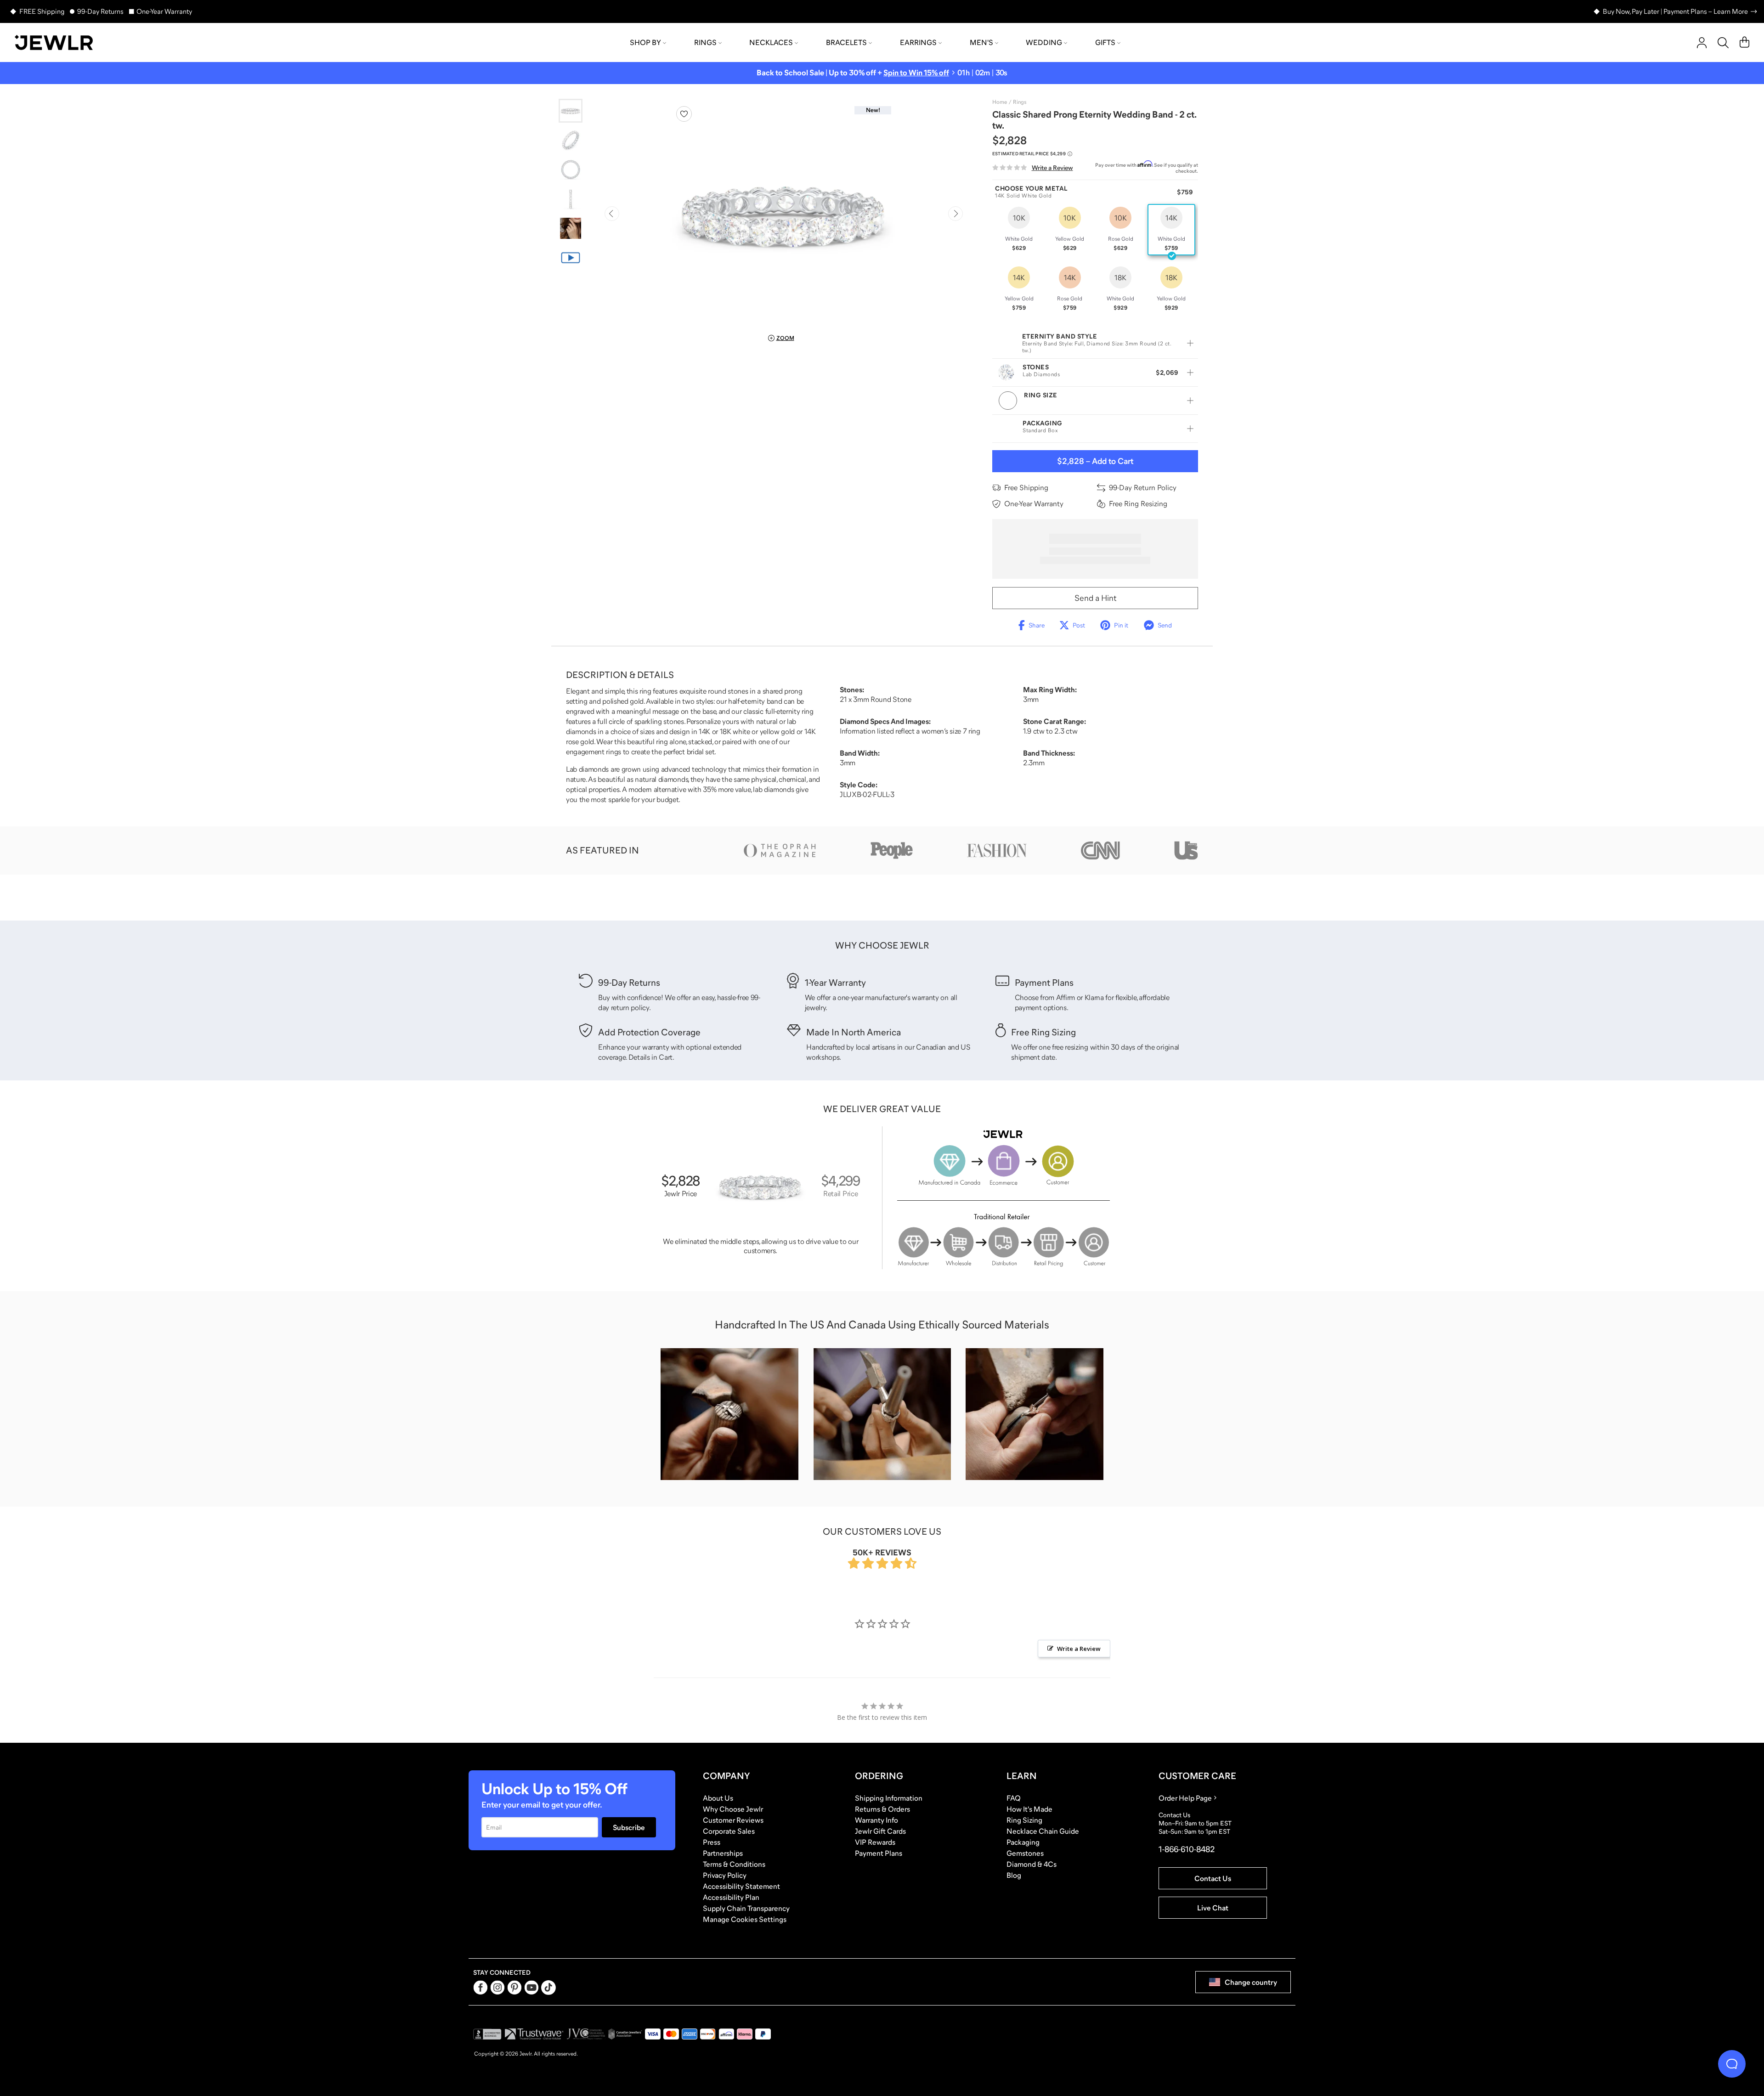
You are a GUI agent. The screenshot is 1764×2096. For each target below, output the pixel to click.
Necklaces (771, 42)
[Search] (1723, 43)
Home (1000, 102)
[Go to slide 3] (571, 169)
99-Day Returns (100, 11)
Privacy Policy (725, 1875)
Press (712, 1842)
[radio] (1019, 230)
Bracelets (846, 42)
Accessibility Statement (741, 1886)
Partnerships (723, 1853)
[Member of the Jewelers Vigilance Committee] (586, 2034)
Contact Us (1213, 1878)
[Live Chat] (1732, 2064)
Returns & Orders (882, 1809)
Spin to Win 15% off (916, 73)
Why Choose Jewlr (733, 1809)
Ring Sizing (1024, 1820)
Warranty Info (876, 1820)
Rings (705, 42)
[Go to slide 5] (571, 228)
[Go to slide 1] (571, 111)
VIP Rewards (875, 1842)
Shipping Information (889, 1798)
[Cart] (1744, 43)
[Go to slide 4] (571, 199)
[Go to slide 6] (571, 258)
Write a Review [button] (1079, 1649)
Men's (981, 42)
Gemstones (1025, 1853)
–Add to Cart (1095, 461)
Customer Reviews (733, 1820)
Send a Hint (1095, 598)
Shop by (645, 42)
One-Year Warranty (164, 11)
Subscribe (629, 1827)
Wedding (1044, 42)
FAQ (1014, 1798)
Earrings (918, 42)
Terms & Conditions (734, 1864)
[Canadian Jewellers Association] (625, 2034)
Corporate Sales (729, 1831)
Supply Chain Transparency (746, 1908)
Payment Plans (879, 1853)
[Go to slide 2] (571, 140)
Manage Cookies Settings (745, 1919)
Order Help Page (1185, 1798)
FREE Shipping (42, 11)
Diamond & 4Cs (1032, 1864)
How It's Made (1029, 1809)
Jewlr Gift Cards (880, 1831)
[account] (1702, 43)
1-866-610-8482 (1187, 1849)
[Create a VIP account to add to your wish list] (684, 114)
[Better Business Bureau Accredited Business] (487, 2034)
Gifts (1105, 42)
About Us (718, 1798)
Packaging (1023, 1842)
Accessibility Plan (731, 1897)
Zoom (785, 338)
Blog (1014, 1875)
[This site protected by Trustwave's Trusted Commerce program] (534, 2034)
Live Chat (1213, 1908)
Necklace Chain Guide (1043, 1831)
